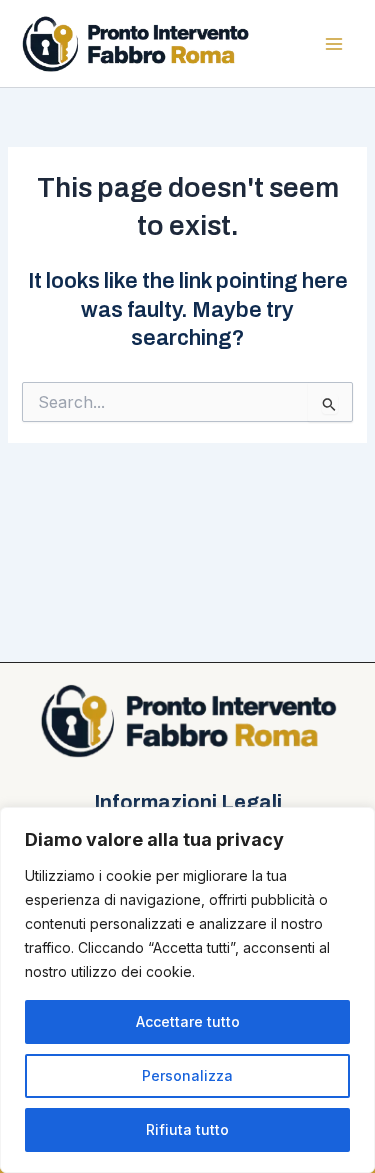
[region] (187, 990)
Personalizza (187, 1075)
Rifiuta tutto (187, 1129)
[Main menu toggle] (334, 44)
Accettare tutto (188, 1021)
